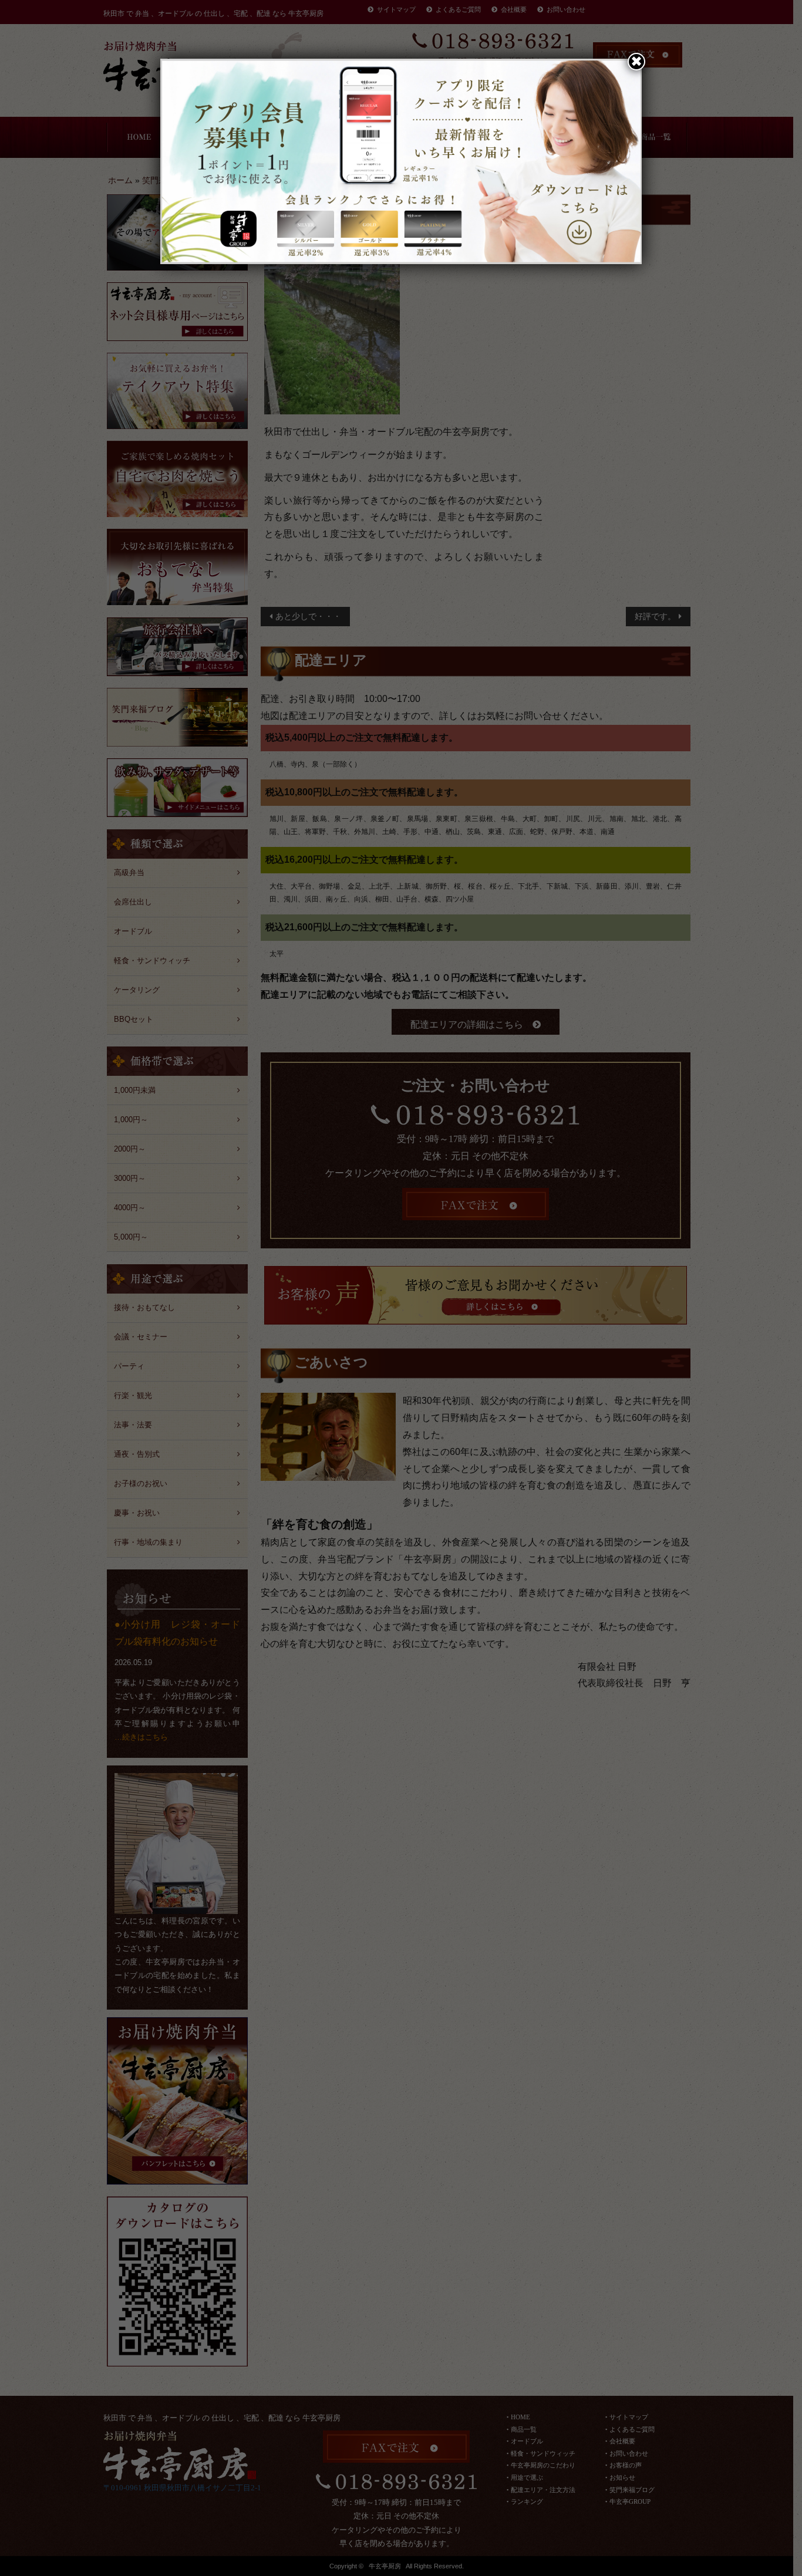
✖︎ (636, 61)
